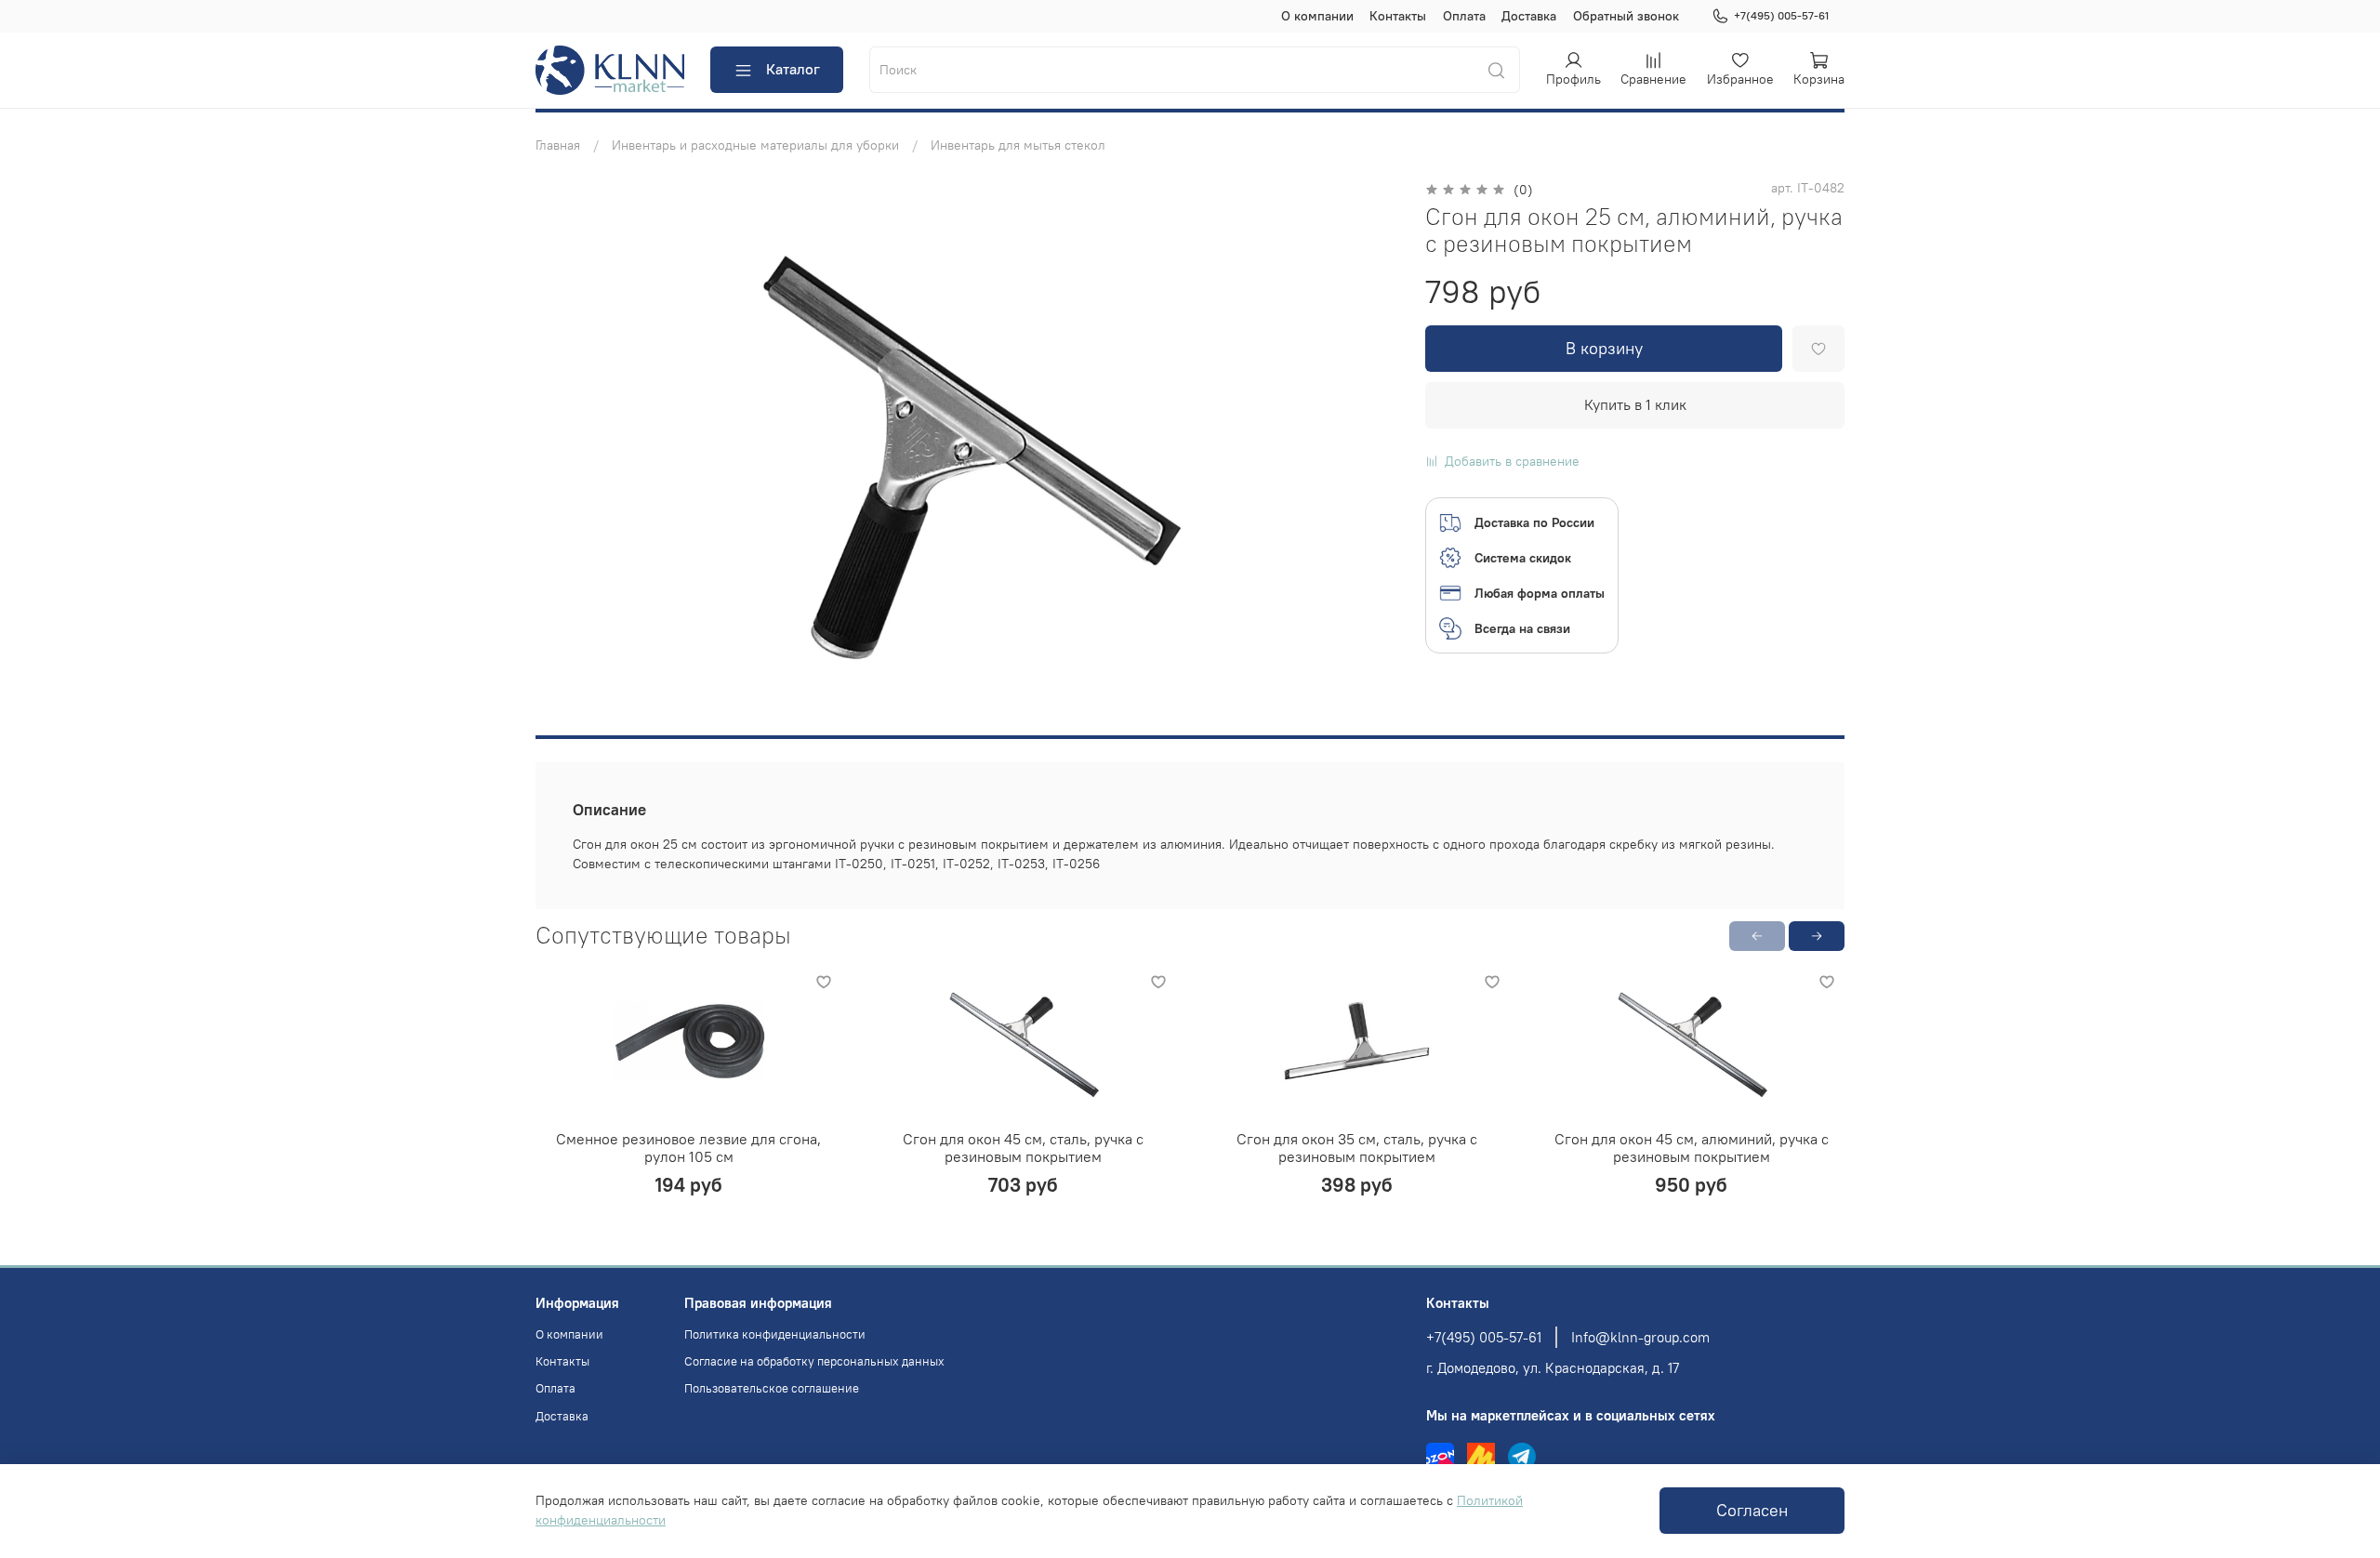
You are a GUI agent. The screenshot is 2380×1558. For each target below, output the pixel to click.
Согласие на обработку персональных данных (814, 1361)
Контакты (1398, 16)
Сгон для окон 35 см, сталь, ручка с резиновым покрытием (1357, 1148)
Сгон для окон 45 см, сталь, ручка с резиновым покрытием (1023, 1148)
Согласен (1752, 1511)
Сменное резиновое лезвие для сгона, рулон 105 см (688, 1148)
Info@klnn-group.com (1640, 1337)
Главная (558, 145)
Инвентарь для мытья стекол (1018, 145)
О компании (1317, 16)
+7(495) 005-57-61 (1781, 15)
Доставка (1529, 16)
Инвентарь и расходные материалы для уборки (755, 145)
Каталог (793, 69)
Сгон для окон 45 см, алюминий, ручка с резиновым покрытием (1692, 1148)
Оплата (1464, 16)
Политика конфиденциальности (775, 1334)
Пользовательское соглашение (772, 1388)
